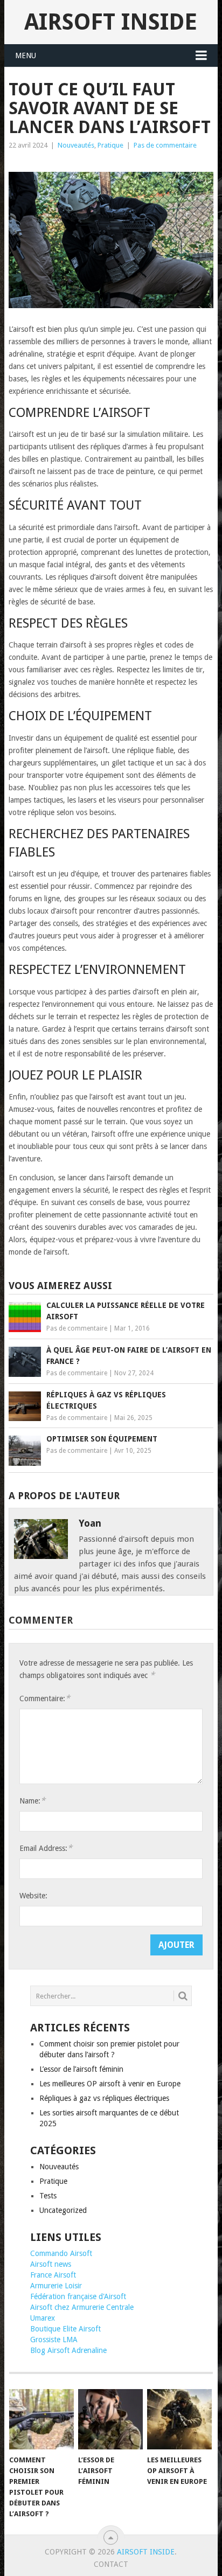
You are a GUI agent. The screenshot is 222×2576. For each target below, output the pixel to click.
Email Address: (46, 1848)
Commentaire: (45, 1698)
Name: (32, 1801)
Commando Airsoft (61, 2253)
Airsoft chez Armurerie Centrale (82, 2307)
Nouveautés (76, 145)
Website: (33, 1896)
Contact (111, 2564)
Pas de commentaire (165, 145)
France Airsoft (53, 2275)
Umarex (43, 2318)
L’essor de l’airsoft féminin (81, 2069)
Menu (26, 55)
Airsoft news (51, 2264)
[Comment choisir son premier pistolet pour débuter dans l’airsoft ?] (41, 2419)
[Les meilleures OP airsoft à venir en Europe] (179, 2419)
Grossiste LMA (54, 2340)
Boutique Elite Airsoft (65, 2329)
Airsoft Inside (111, 22)
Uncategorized (63, 2210)
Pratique (110, 145)
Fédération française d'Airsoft (78, 2296)
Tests (48, 2196)
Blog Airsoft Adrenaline (68, 2350)
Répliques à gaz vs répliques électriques (104, 2098)
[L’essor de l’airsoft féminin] (110, 2419)
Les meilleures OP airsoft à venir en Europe (110, 2084)
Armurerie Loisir (56, 2286)
